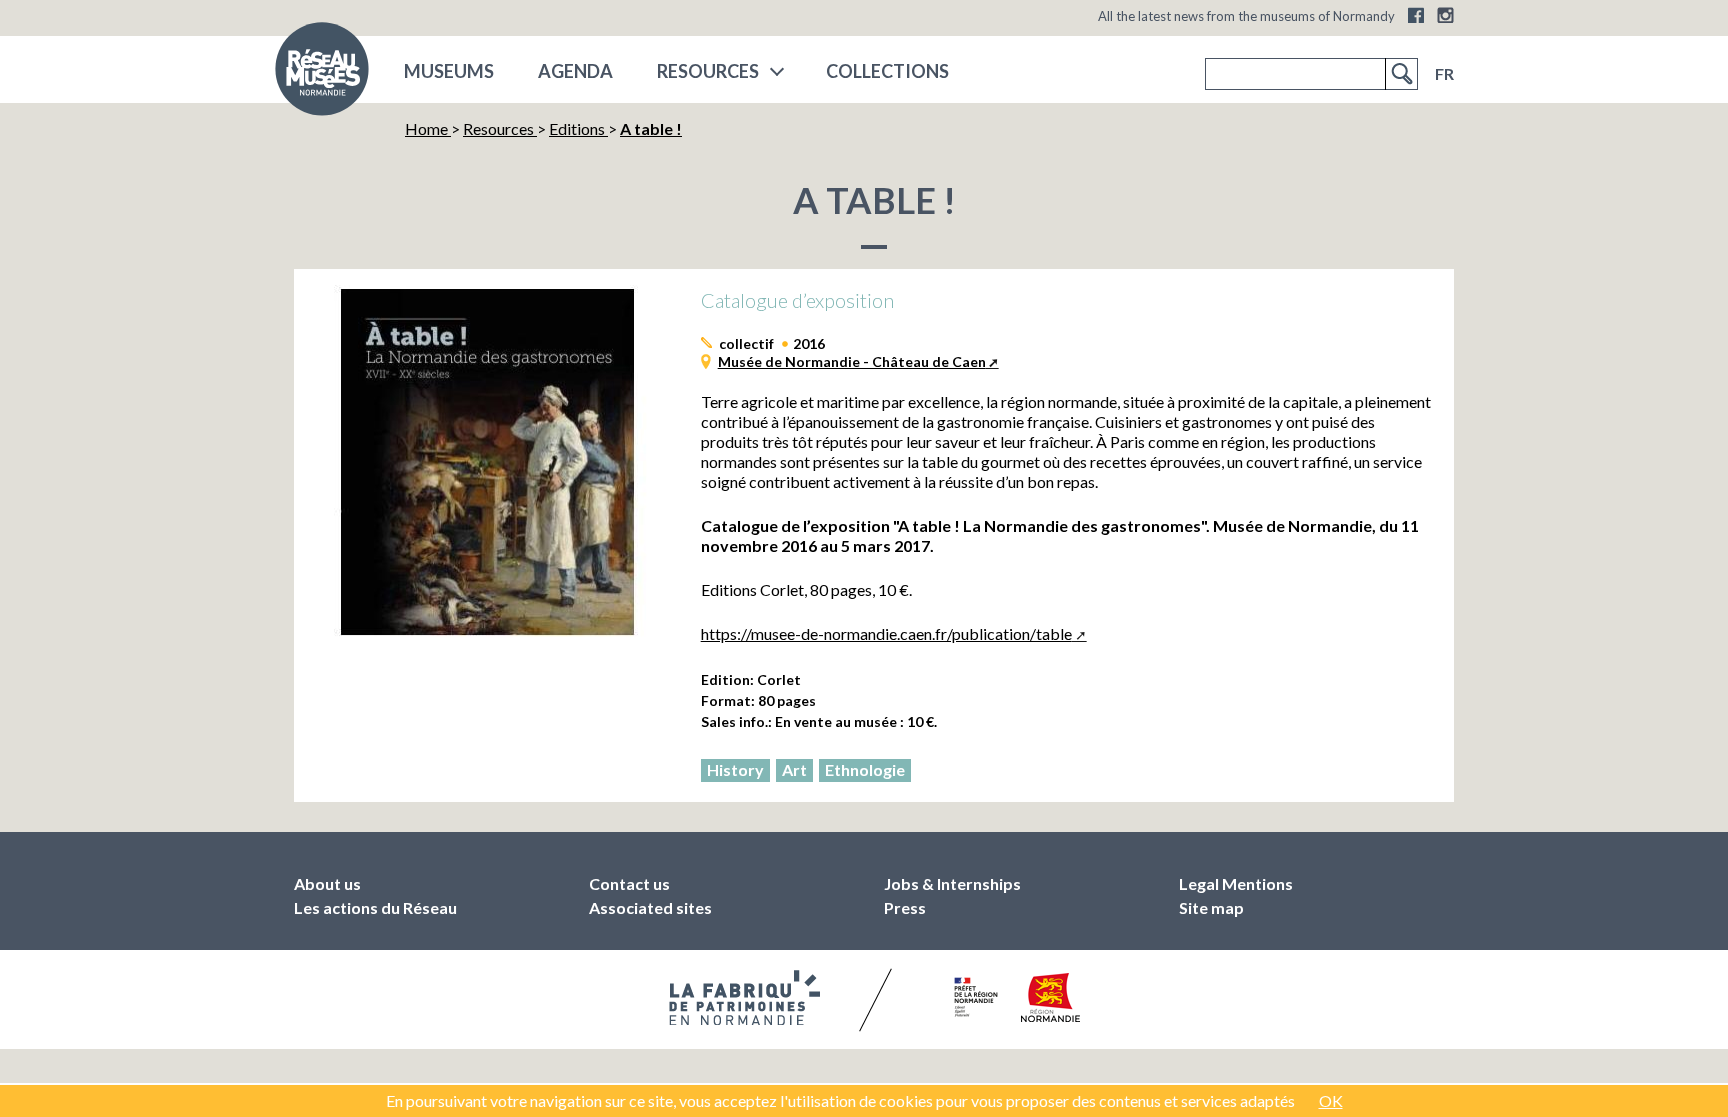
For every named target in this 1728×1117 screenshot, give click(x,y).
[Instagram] (1445, 15)
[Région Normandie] (1050, 997)
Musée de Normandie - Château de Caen (852, 361)
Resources (708, 71)
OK (1331, 1100)
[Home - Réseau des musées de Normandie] (322, 75)
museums (449, 71)
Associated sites (650, 907)
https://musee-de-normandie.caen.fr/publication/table (886, 633)
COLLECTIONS (887, 71)
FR (1444, 73)
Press (905, 907)
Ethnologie (865, 769)
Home (428, 128)
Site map (1211, 907)
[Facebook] (1416, 15)
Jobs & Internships (952, 883)
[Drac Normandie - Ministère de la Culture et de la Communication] (973, 997)
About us (327, 883)
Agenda (575, 71)
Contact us (629, 883)
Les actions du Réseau (375, 907)
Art (794, 769)
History (735, 769)
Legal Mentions (1236, 883)
